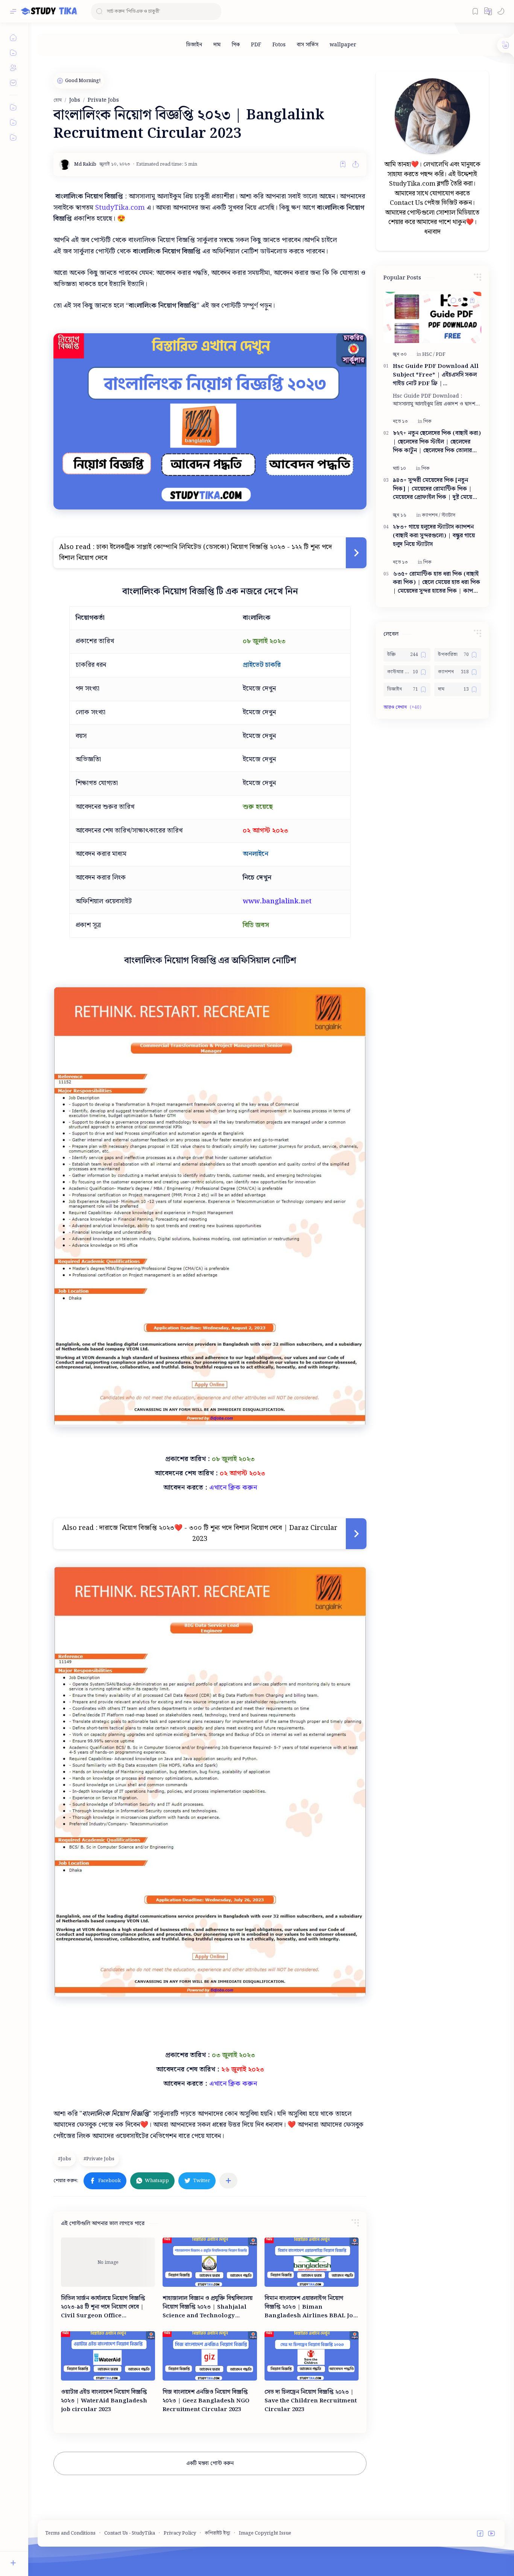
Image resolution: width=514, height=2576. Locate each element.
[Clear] (214, 11)
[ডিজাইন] (194, 45)
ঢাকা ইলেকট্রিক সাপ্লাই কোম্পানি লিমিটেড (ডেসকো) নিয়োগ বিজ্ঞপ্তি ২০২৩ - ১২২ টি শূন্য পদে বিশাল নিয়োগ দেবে (195, 552)
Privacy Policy (180, 2533)
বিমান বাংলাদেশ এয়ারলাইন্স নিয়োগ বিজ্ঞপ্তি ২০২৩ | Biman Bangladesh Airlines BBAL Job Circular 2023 (311, 2307)
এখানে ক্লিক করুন (232, 1488)
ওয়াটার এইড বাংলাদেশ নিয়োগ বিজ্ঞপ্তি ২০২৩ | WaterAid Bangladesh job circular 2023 (104, 2401)
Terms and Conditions (70, 2533)
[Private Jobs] (100, 2159)
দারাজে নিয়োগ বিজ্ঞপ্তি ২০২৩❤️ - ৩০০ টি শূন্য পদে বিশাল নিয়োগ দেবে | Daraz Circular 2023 (218, 1533)
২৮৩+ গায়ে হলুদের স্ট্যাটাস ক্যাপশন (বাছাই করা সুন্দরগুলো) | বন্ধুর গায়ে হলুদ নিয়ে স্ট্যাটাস (434, 536)
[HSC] (428, 355)
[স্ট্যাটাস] (448, 515)
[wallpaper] (343, 45)
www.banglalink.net (277, 901)
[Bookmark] (475, 11)
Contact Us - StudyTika (130, 2533)
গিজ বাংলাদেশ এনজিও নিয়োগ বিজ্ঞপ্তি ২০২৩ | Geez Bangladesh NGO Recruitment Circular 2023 (206, 2401)
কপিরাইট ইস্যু (217, 2533)
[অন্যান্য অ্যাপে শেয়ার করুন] (228, 2181)
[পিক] (236, 45)
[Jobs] (65, 2159)
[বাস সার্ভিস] (308, 45)
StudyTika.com (120, 208)
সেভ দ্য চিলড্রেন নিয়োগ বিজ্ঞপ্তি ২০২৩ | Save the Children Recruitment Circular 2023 (311, 2401)
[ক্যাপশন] (431, 515)
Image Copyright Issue (265, 2533)
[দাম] (217, 45)
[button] (488, 11)
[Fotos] (279, 45)
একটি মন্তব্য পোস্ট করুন (210, 2463)
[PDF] (256, 45)
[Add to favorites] (343, 164)
